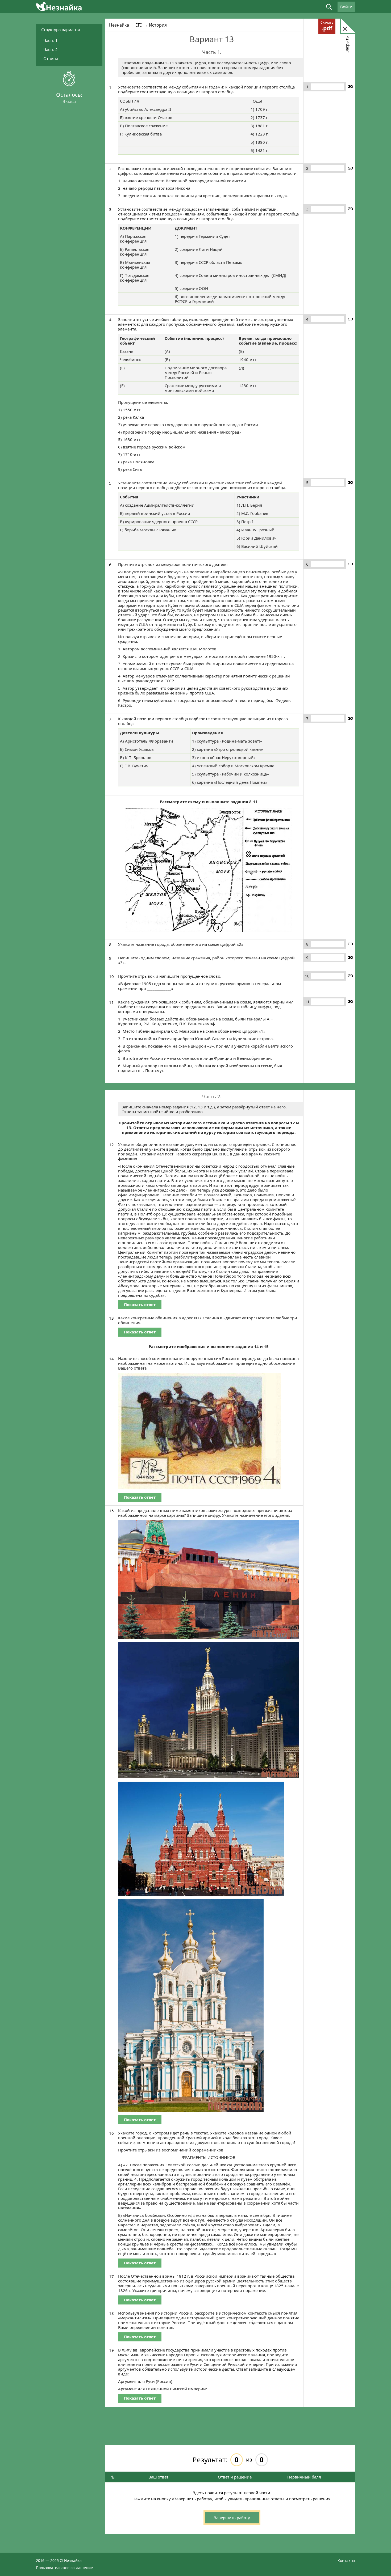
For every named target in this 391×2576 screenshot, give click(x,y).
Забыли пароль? (302, 140)
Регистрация (302, 145)
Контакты (346, 2560)
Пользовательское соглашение (64, 2568)
